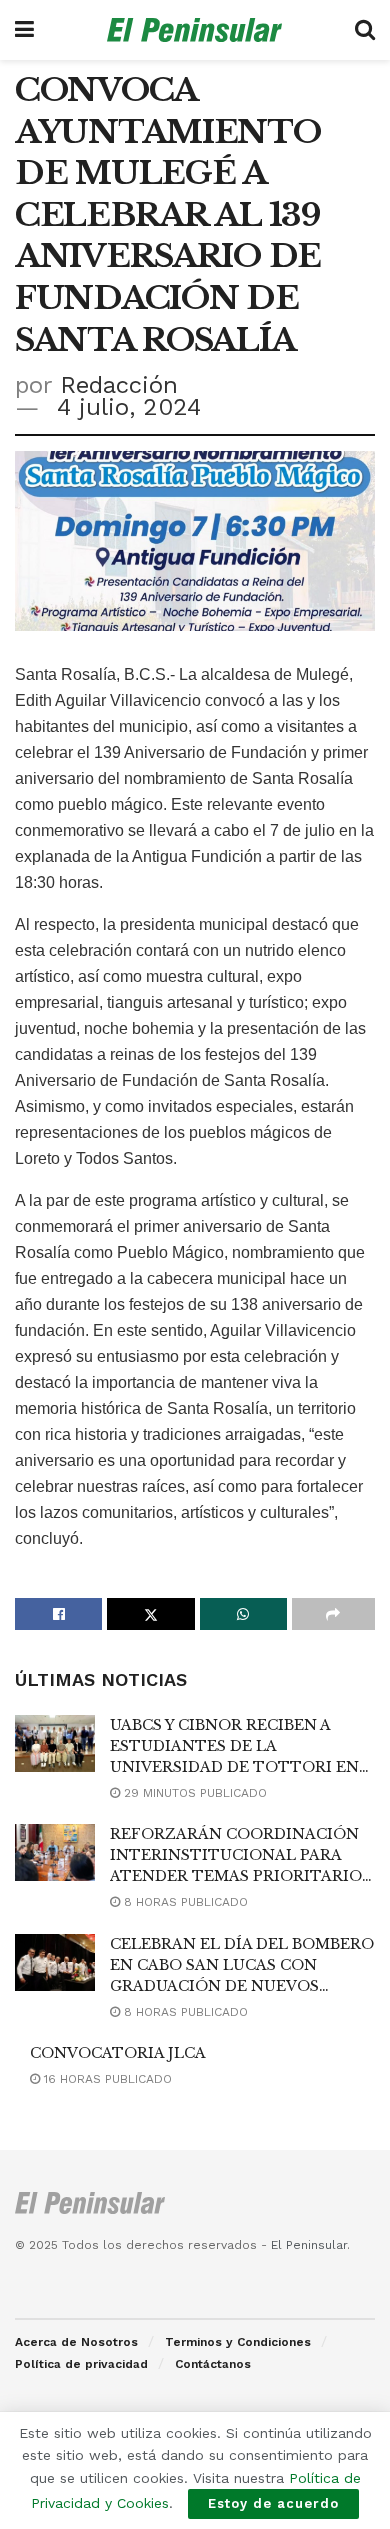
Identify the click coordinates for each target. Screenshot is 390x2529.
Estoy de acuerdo (273, 2503)
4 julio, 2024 (129, 407)
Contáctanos (213, 2364)
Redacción (119, 385)
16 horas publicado (106, 2079)
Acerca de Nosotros (76, 2342)
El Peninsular (309, 2245)
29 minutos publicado (193, 1793)
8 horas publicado (184, 1902)
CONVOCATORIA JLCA (118, 2053)
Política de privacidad (81, 2364)
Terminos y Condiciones (238, 2342)
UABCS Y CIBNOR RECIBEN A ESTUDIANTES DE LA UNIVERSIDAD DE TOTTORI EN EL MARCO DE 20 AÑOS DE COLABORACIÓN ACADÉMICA (234, 1767)
